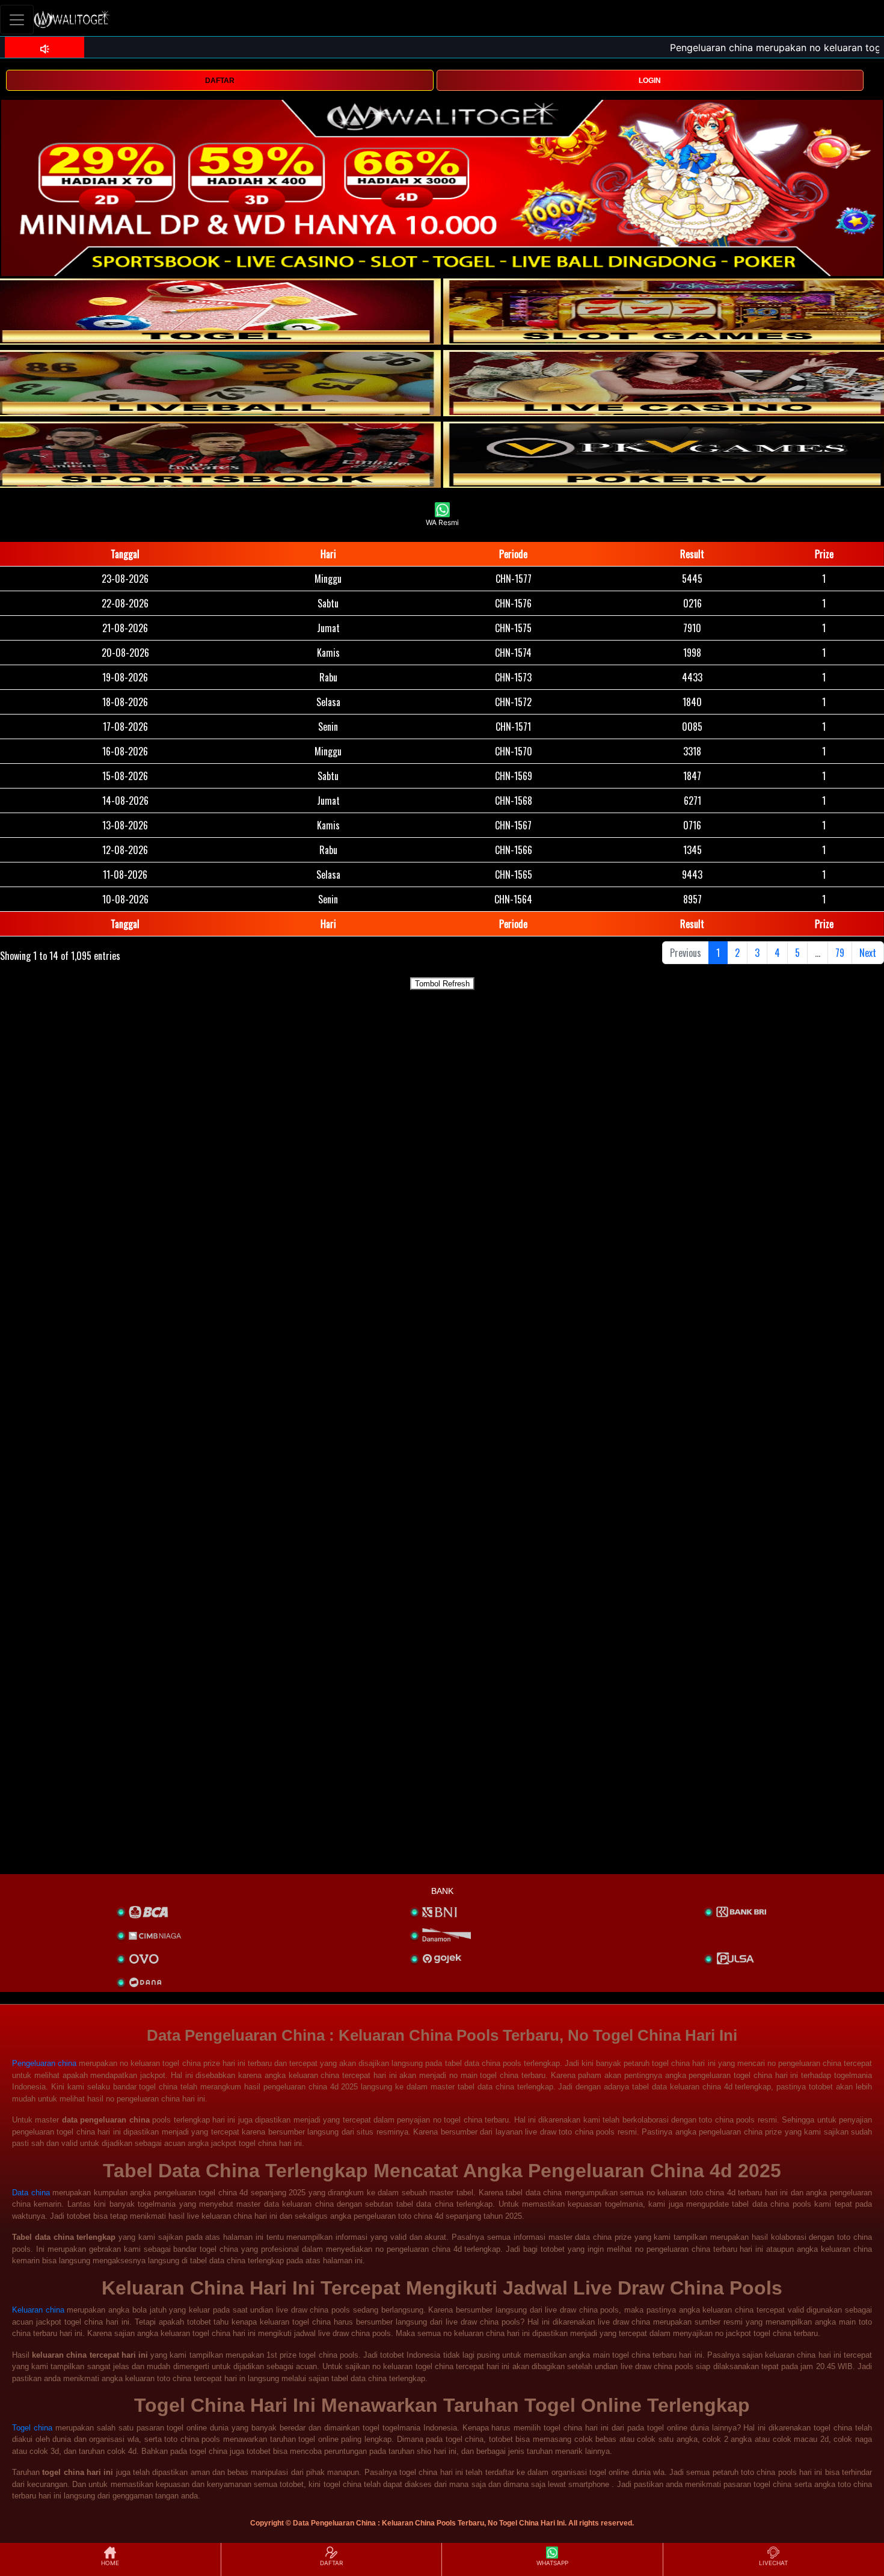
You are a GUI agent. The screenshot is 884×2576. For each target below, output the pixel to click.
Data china (31, 2193)
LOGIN (650, 81)
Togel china (32, 2428)
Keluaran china (38, 2310)
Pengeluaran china (44, 2063)
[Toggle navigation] (17, 20)
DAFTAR (220, 81)
